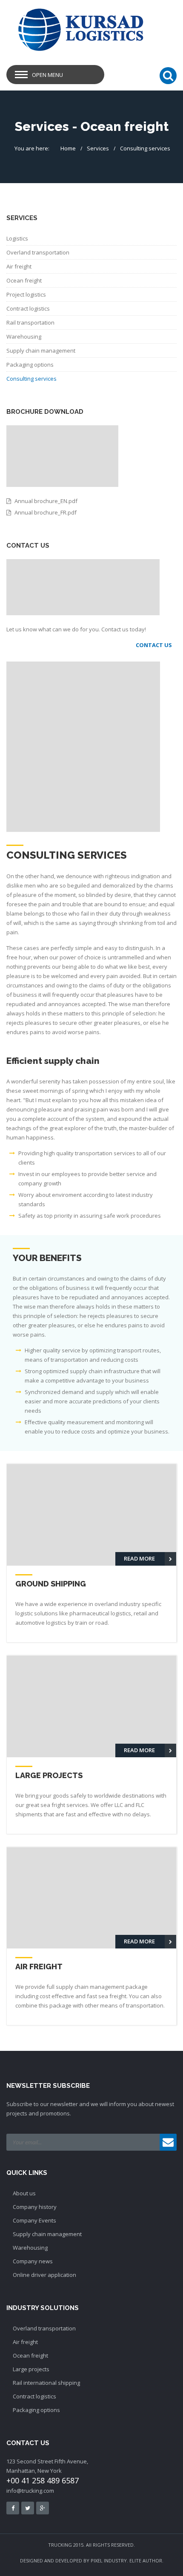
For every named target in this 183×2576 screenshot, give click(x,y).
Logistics (17, 238)
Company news (33, 2261)
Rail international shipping (46, 2383)
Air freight (19, 266)
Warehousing (24, 336)
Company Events (34, 2220)
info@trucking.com (30, 2491)
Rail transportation (30, 322)
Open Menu (47, 75)
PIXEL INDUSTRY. (109, 2560)
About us (24, 2193)
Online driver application (44, 2275)
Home (68, 148)
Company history (35, 2207)
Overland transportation (38, 252)
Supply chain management (41, 351)
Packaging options (30, 365)
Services (98, 148)
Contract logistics (28, 308)
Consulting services (145, 148)
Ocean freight (24, 280)
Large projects (31, 2369)
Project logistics (26, 294)
